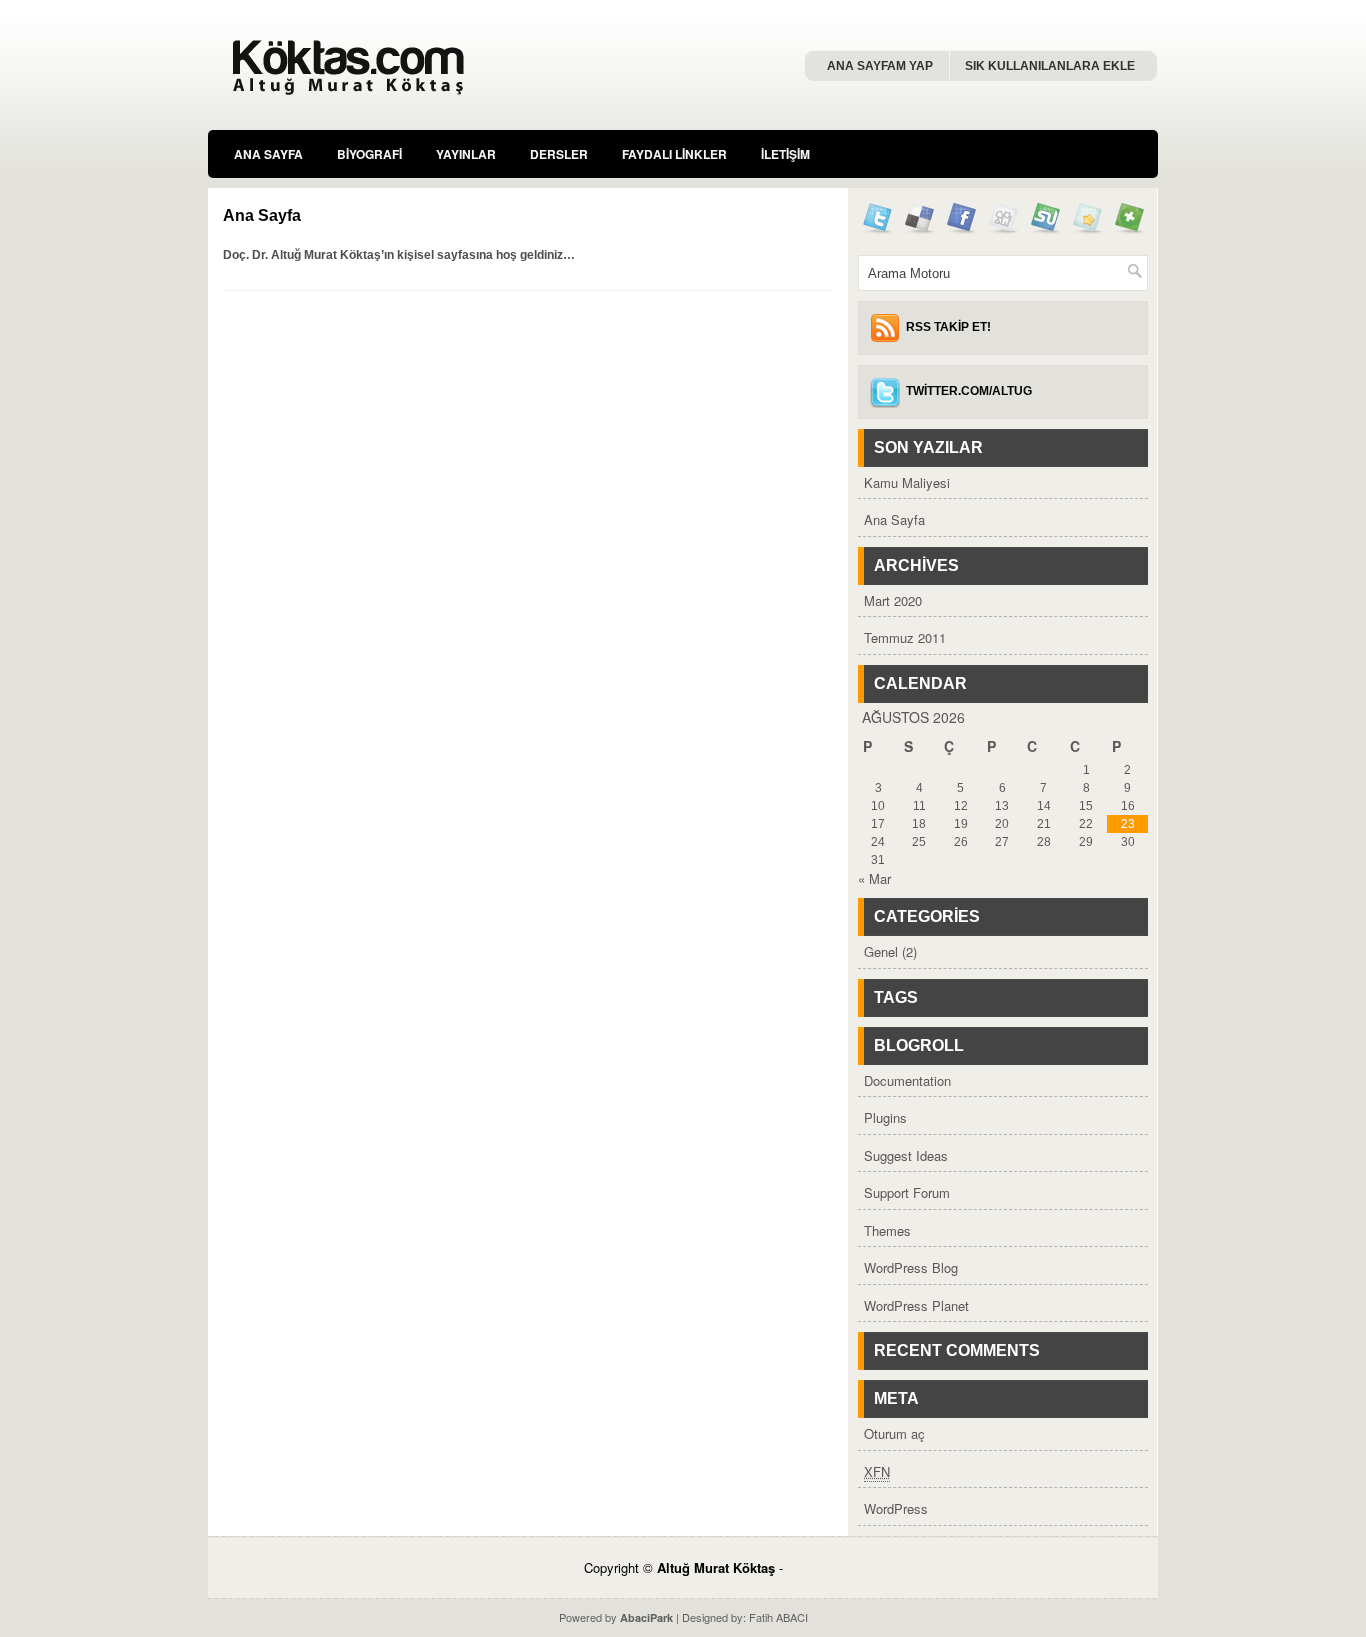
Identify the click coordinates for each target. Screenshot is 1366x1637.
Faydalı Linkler (674, 154)
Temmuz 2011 (905, 637)
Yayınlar (466, 154)
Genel (881, 951)
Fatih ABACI (778, 1617)
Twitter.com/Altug (969, 391)
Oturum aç (894, 1433)
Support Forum (907, 1192)
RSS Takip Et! (948, 327)
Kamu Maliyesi (907, 482)
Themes (887, 1230)
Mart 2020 (893, 600)
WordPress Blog (911, 1267)
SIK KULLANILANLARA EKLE (1050, 66)
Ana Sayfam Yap (880, 66)
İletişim (785, 154)
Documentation (907, 1080)
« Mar (874, 878)
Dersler (559, 154)
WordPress (896, 1508)
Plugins (885, 1117)
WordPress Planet (916, 1305)
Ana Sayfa (268, 154)
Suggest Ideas (906, 1155)
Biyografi (369, 154)
